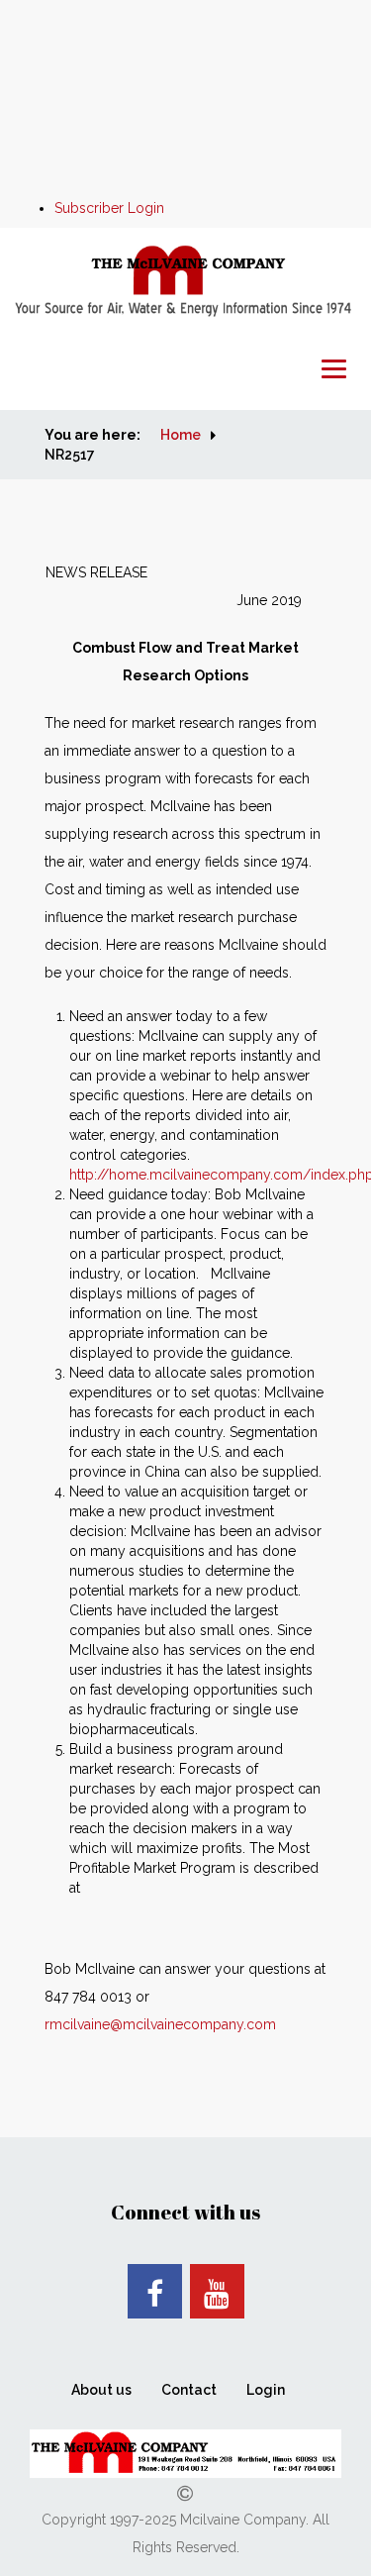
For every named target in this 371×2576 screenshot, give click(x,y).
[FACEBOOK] (155, 2291)
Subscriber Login (109, 208)
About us (101, 2390)
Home (181, 435)
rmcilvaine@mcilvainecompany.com (160, 2024)
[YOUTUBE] (217, 2291)
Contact (189, 2390)
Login (266, 2390)
